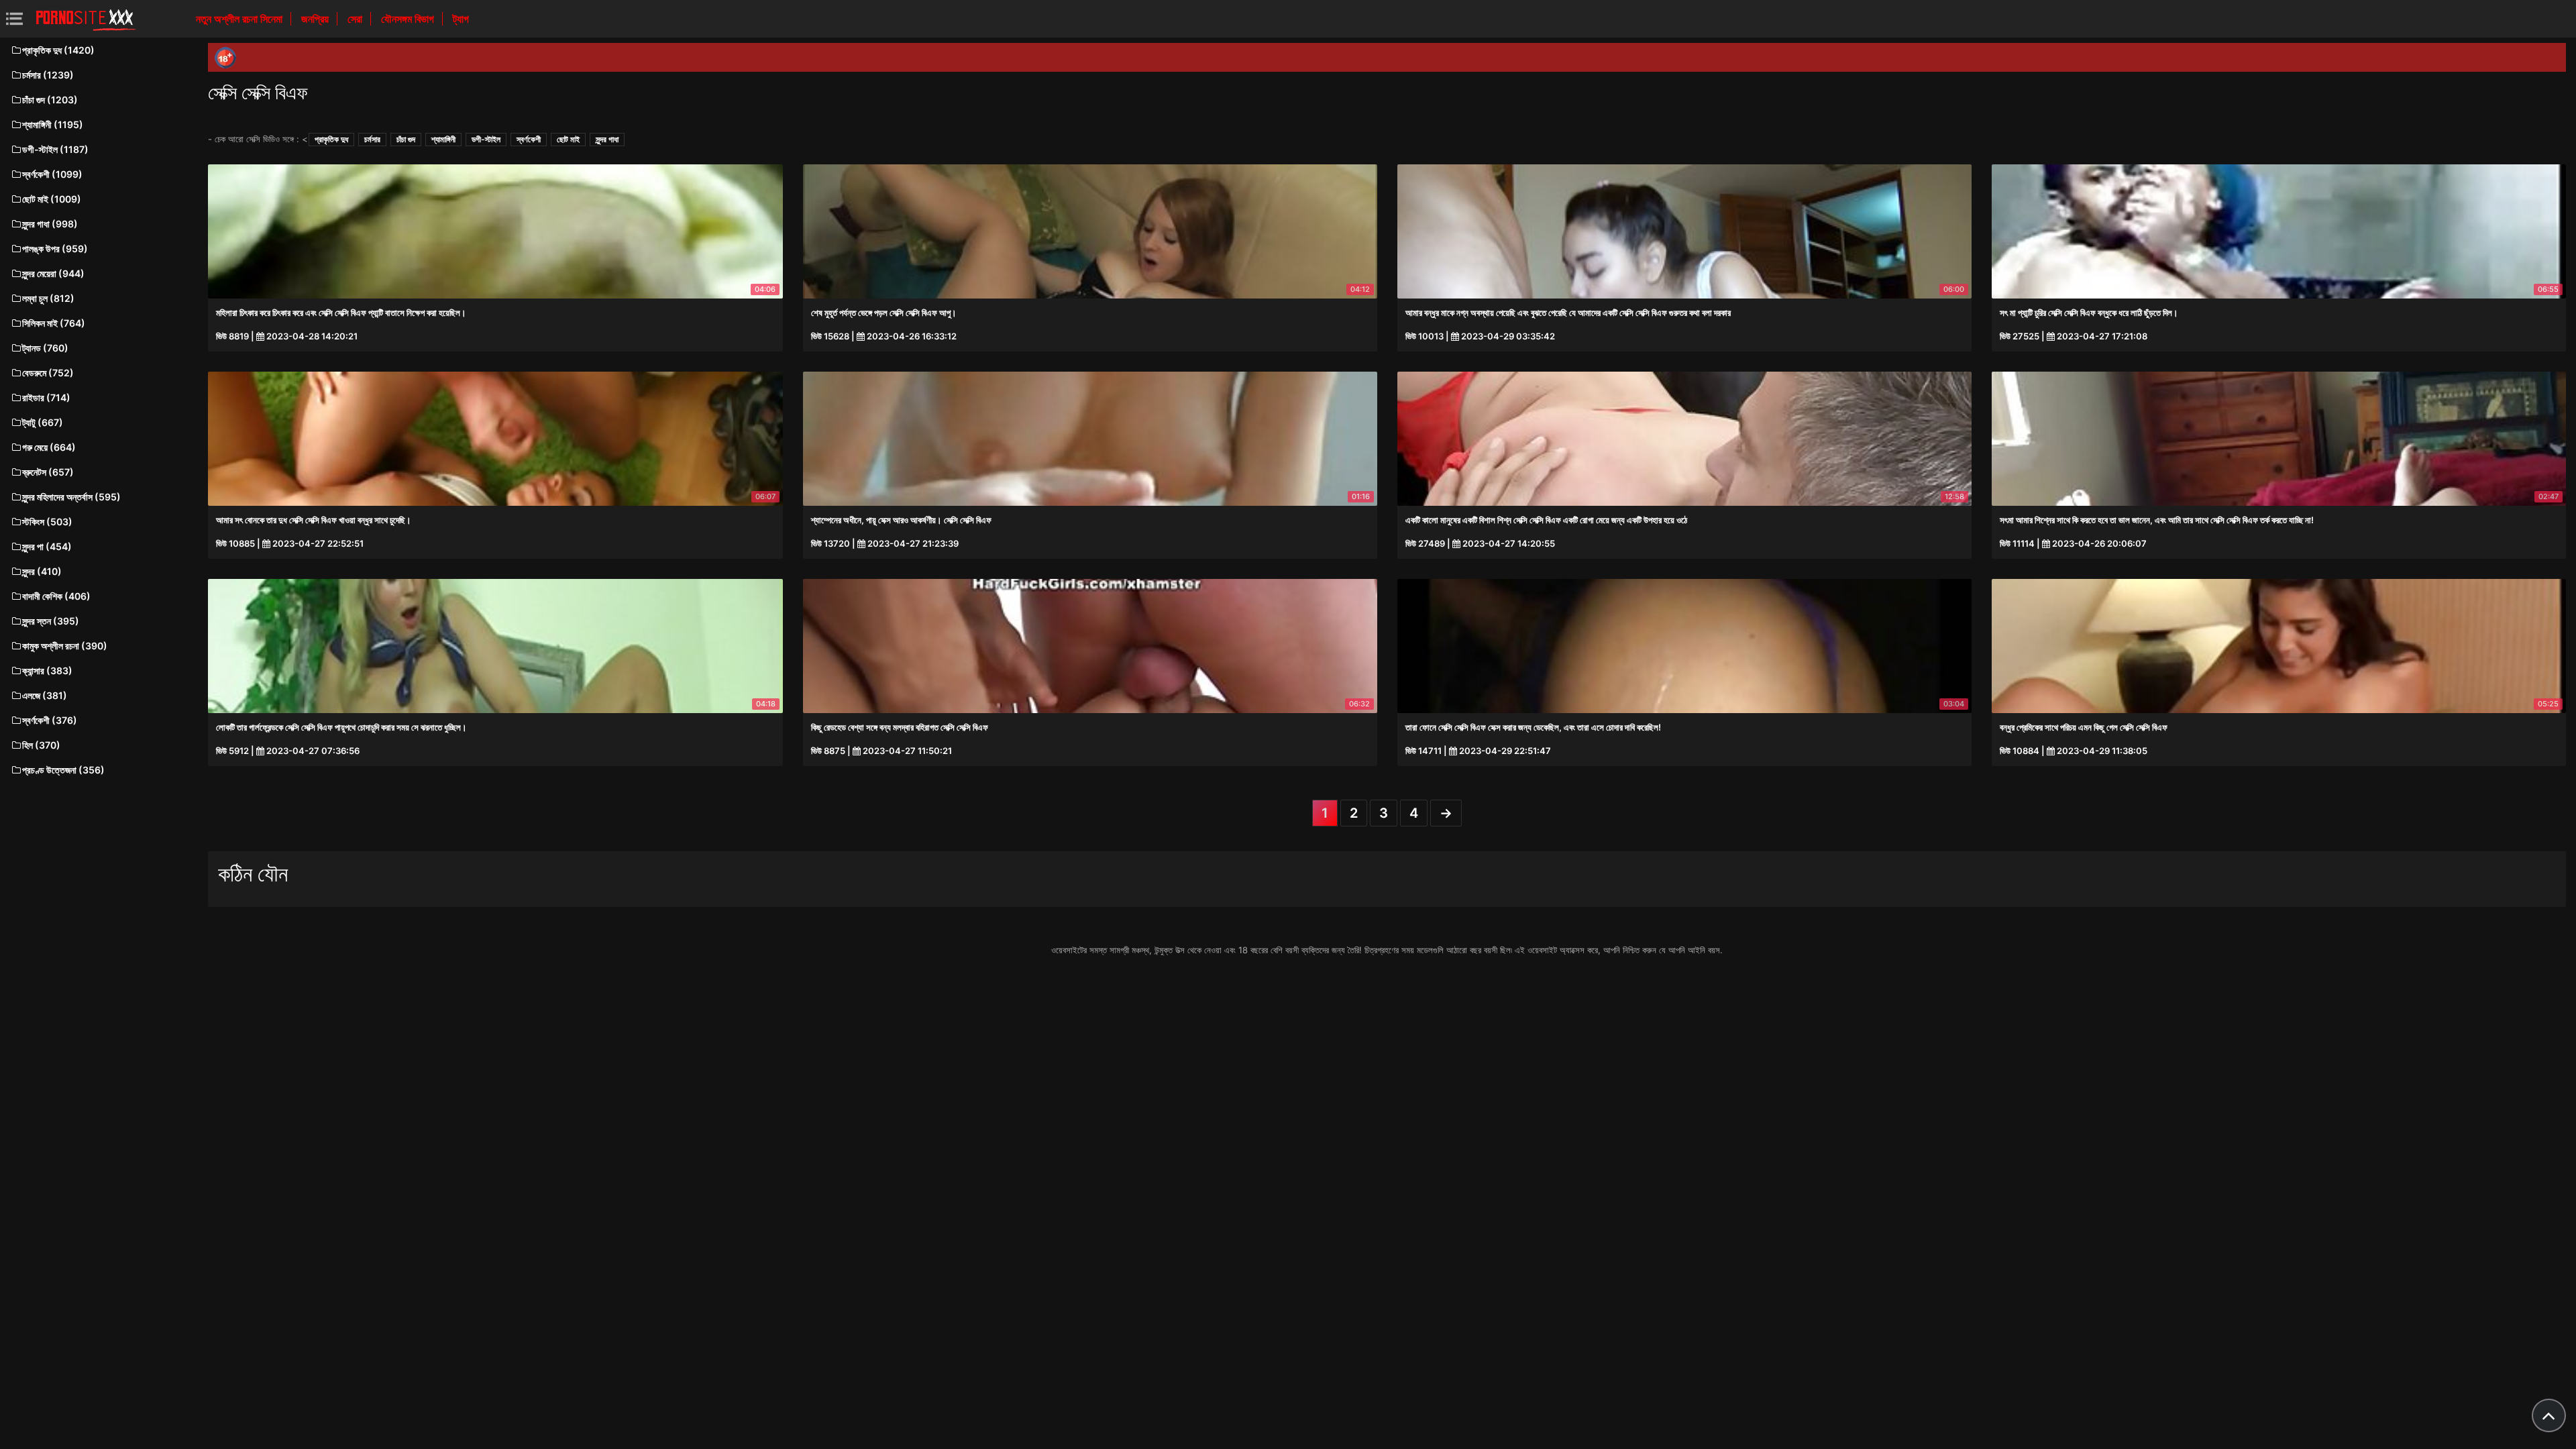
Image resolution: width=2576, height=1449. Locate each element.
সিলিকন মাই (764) (54, 323)
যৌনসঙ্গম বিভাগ (409, 19)
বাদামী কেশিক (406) (56, 596)
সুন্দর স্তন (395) (51, 621)
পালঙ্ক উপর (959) (55, 249)
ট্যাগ (461, 19)
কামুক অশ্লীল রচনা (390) (65, 646)
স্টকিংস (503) (47, 522)
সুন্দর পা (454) (47, 546)
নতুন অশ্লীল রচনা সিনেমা (240, 19)
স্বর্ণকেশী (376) (50, 720)
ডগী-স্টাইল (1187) (55, 149)
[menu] (14, 18)
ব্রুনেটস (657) (48, 472)
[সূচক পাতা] (86, 19)
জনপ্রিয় (316, 19)
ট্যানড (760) (45, 348)
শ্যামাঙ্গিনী (443, 139)
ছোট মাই (568, 139)
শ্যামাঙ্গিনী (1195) (53, 124)
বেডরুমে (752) (48, 373)
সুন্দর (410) (42, 571)
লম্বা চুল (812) (48, 298)
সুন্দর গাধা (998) (50, 224)
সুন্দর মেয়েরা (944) (53, 273)
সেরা (356, 19)
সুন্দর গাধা (607, 139)
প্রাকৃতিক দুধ (331, 139)
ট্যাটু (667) (43, 422)
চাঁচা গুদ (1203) (50, 100)
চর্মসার (372, 139)
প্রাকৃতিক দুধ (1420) (58, 50)
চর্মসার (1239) (48, 75)
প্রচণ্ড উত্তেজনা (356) (63, 770)
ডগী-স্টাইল (486, 139)
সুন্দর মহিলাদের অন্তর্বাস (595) (71, 497)
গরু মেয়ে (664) (49, 447)
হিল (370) (41, 745)
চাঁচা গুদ (406, 139)
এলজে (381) (45, 695)
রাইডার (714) (46, 397)
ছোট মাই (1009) (52, 199)
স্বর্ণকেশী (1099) (52, 174)
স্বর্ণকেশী (529, 139)
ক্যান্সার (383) (47, 670)
